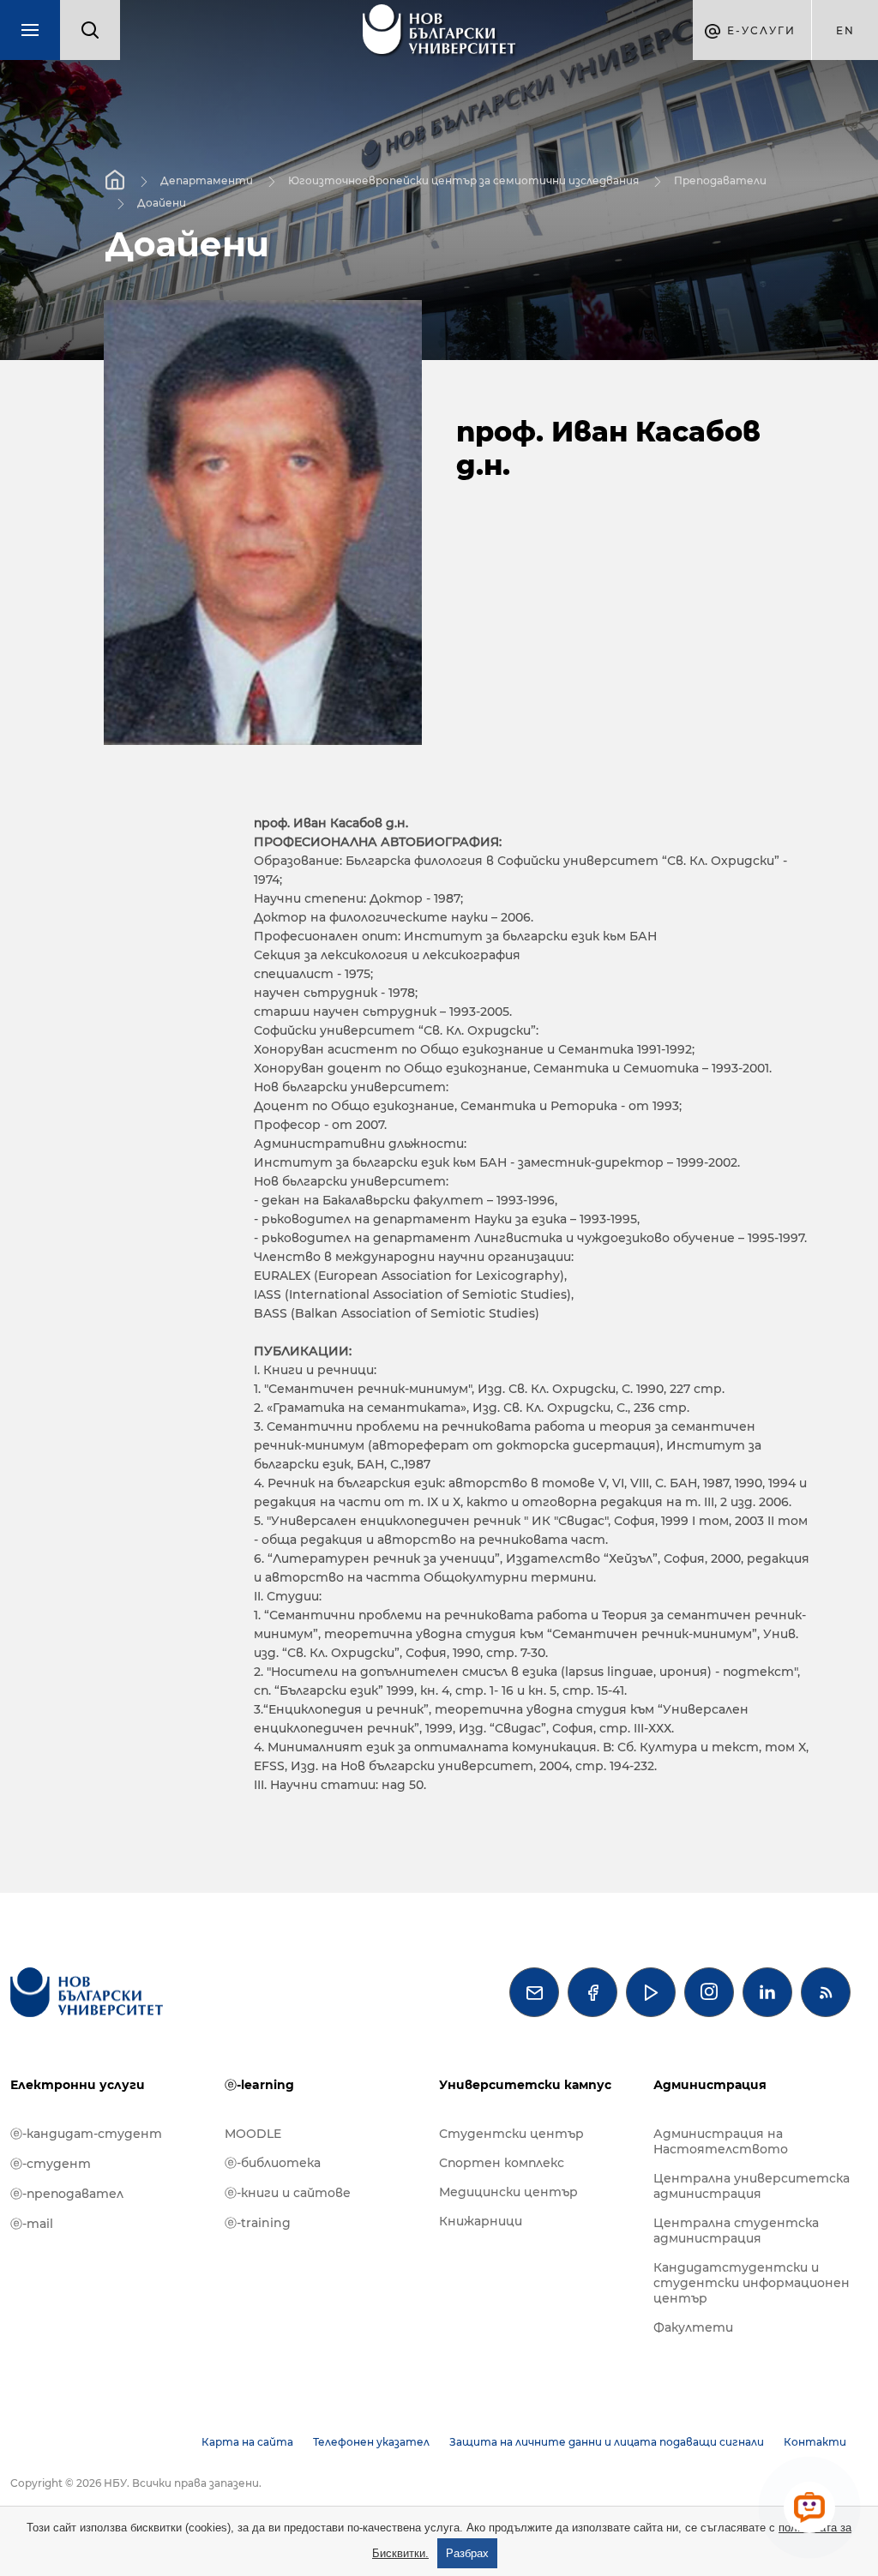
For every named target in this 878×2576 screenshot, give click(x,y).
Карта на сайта (247, 2442)
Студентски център (511, 2134)
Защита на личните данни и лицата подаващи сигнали (607, 2442)
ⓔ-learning (259, 2085)
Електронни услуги (78, 2085)
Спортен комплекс (502, 2163)
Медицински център (508, 2192)
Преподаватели (720, 180)
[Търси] (90, 30)
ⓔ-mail (32, 2224)
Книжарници (481, 2221)
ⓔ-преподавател (67, 2194)
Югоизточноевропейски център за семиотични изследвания (463, 180)
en (845, 30)
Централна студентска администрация (736, 2231)
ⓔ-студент (51, 2164)
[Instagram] (709, 1992)
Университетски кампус (525, 2085)
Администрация (710, 2085)
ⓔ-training (258, 2223)
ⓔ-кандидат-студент (86, 2134)
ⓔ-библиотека (273, 2163)
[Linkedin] (767, 1992)
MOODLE (253, 2134)
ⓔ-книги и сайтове (288, 2193)
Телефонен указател (371, 2442)
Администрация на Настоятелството (721, 2141)
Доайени (162, 202)
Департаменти (207, 180)
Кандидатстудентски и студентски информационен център (752, 2283)
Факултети (693, 2327)
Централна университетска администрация (752, 2186)
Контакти (815, 2442)
